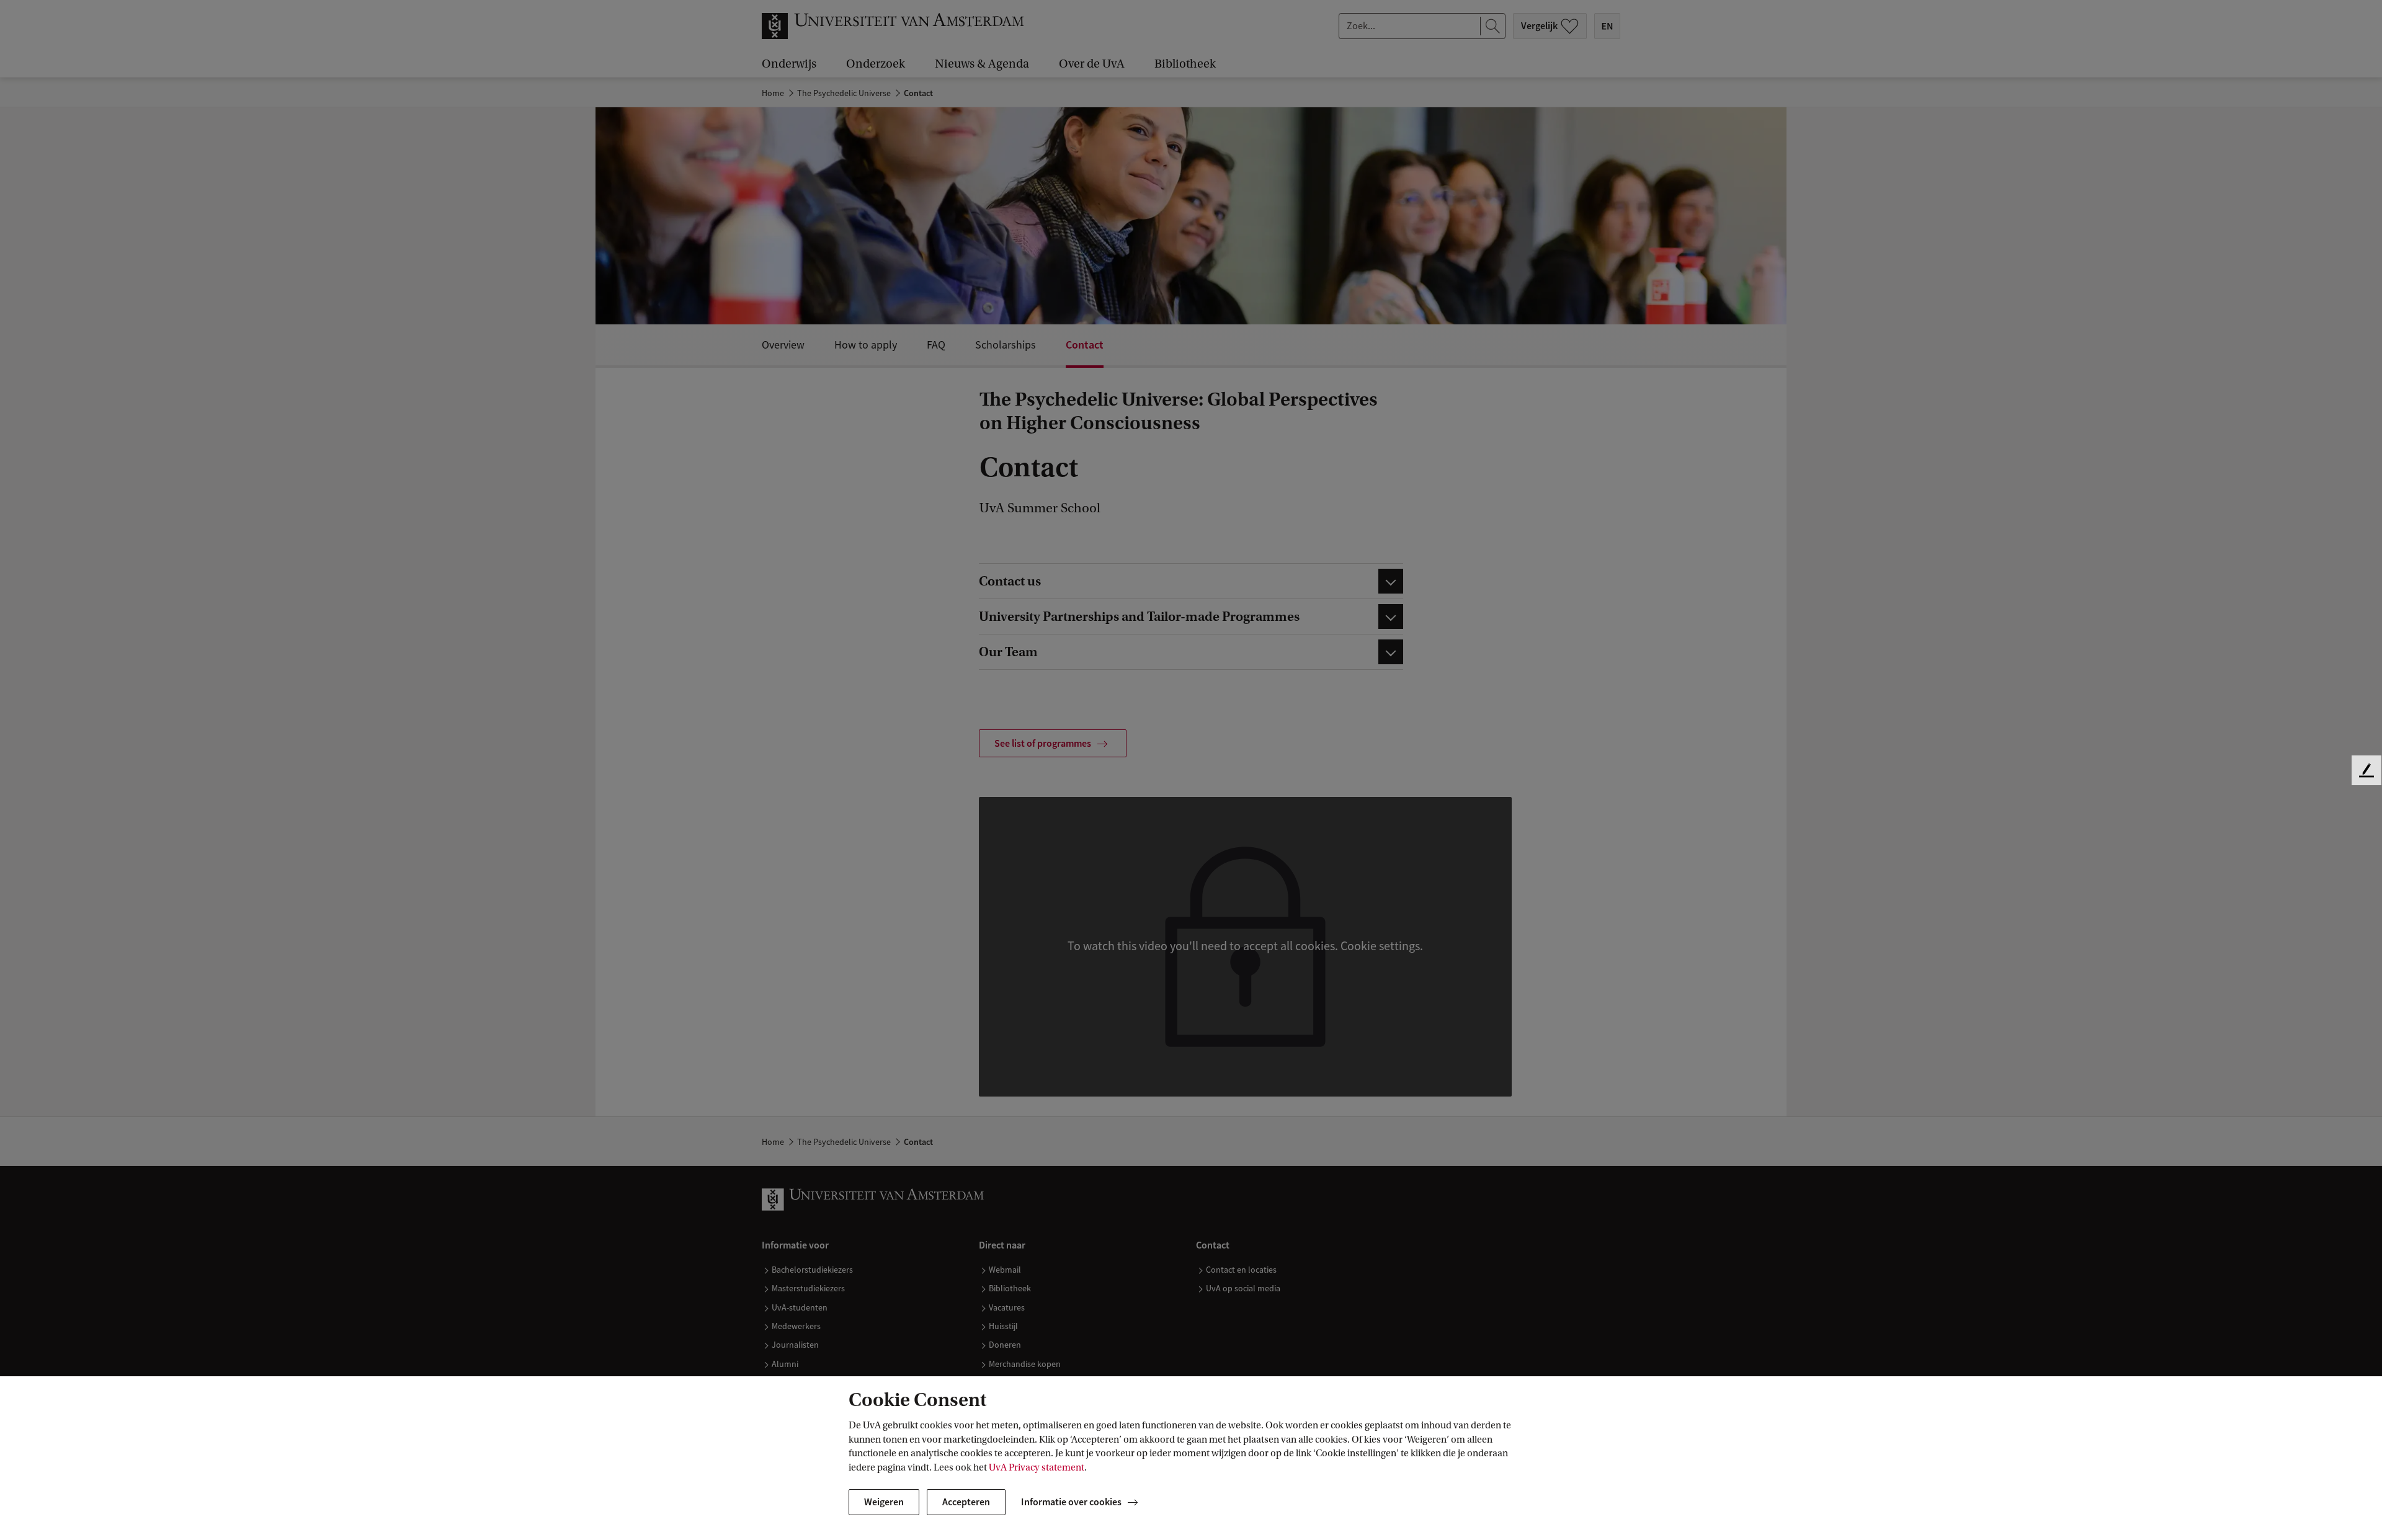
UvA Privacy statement (1037, 1467)
